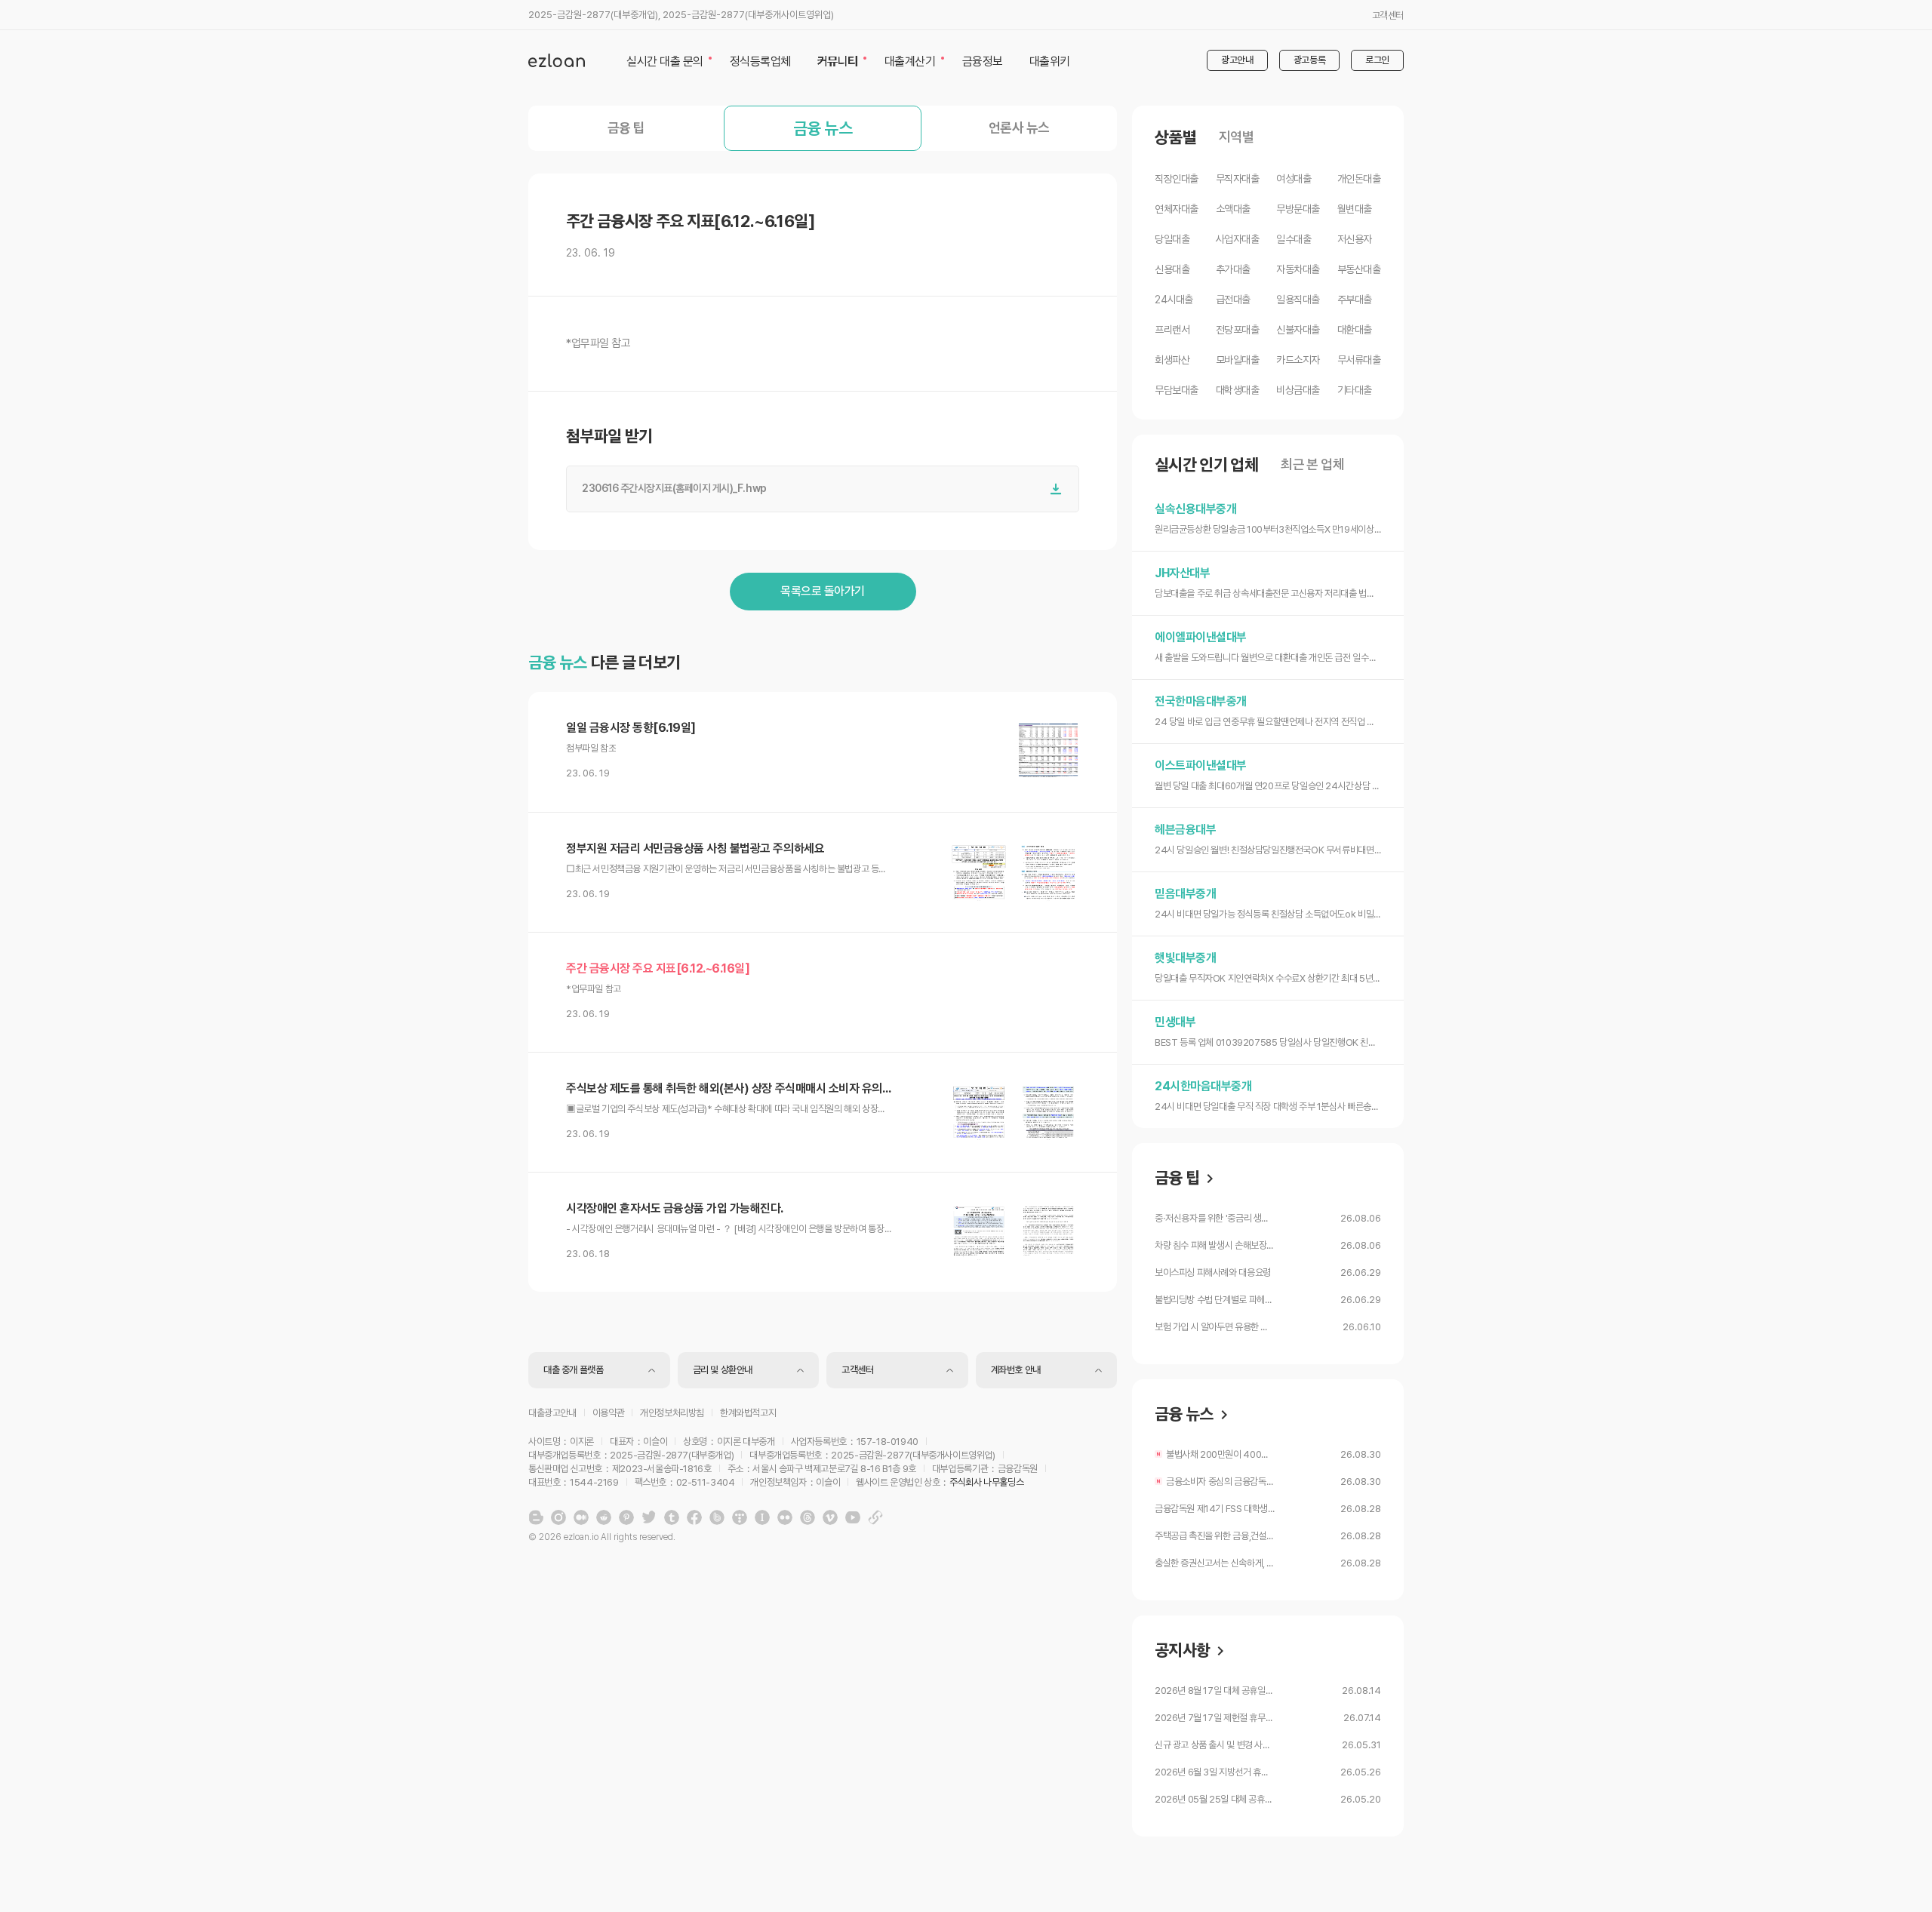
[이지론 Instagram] (558, 1517)
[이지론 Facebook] (694, 1517)
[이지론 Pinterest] (626, 1517)
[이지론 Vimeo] (830, 1517)
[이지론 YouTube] (853, 1517)
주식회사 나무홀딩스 (986, 1482)
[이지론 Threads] (808, 1517)
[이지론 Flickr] (785, 1517)
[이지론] (557, 60)
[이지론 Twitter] (649, 1517)
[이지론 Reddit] (604, 1517)
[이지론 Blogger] (536, 1517)
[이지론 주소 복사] (875, 1517)
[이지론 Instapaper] (762, 1517)
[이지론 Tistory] (740, 1517)
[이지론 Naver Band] (717, 1517)
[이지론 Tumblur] (672, 1517)
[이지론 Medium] (581, 1517)
